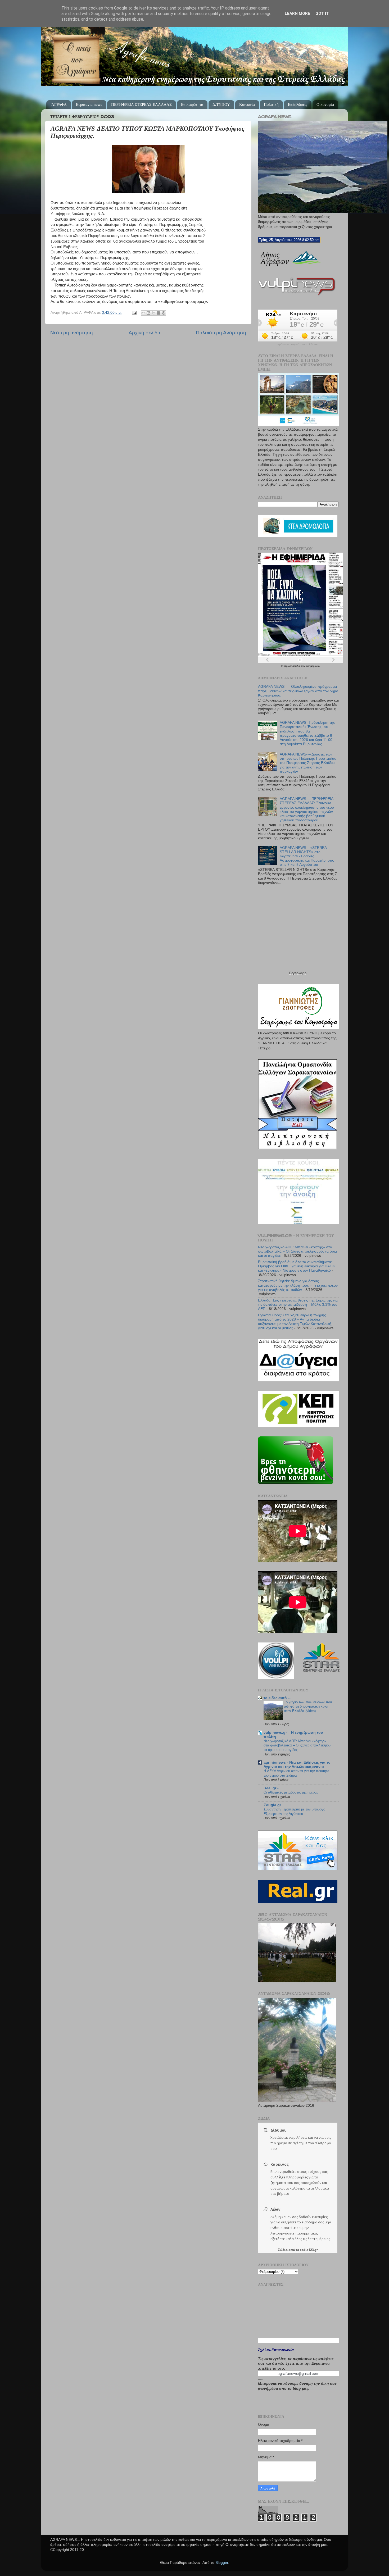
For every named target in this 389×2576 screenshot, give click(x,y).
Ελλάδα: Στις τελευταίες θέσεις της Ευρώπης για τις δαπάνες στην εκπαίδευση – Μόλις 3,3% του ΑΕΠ (298, 1305)
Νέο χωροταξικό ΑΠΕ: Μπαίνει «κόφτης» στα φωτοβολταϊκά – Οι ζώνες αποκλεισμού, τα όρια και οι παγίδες (297, 1251)
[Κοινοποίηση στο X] (153, 313)
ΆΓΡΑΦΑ (59, 104)
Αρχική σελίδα (144, 333)
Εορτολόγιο (298, 973)
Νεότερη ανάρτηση (72, 333)
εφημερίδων (313, 666)
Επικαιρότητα (192, 104)
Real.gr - (271, 1788)
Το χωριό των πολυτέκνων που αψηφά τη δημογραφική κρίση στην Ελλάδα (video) (308, 1706)
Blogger (222, 2563)
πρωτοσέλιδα (293, 666)
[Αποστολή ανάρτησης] (134, 313)
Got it (322, 13)
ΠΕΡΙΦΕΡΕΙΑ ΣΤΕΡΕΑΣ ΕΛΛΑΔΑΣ (141, 104)
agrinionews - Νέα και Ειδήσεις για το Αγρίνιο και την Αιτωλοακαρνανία (297, 1765)
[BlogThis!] (148, 313)
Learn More (297, 13)
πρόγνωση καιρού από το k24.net (298, 344)
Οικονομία (325, 104)
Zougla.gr (272, 1805)
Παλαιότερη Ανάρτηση (221, 333)
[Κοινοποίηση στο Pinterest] (164, 313)
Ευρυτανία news (89, 104)
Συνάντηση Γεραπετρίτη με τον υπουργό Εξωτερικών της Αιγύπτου (294, 1812)
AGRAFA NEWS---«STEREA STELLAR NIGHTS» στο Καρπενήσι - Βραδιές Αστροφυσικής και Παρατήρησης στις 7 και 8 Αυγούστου (307, 856)
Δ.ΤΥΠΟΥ (221, 104)
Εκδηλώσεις (298, 104)
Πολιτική (271, 104)
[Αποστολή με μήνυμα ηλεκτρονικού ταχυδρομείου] (143, 313)
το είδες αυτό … (278, 1698)
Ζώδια (283, 2250)
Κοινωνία (247, 104)
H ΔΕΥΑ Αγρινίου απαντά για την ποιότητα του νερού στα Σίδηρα (297, 1773)
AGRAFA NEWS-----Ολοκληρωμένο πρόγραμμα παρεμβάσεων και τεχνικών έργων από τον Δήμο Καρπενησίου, (298, 691)
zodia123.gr (309, 2250)
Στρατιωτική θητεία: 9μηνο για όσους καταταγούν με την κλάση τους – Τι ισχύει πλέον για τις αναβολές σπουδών (298, 1285)
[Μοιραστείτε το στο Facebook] (159, 313)
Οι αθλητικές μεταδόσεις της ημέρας (291, 1792)
